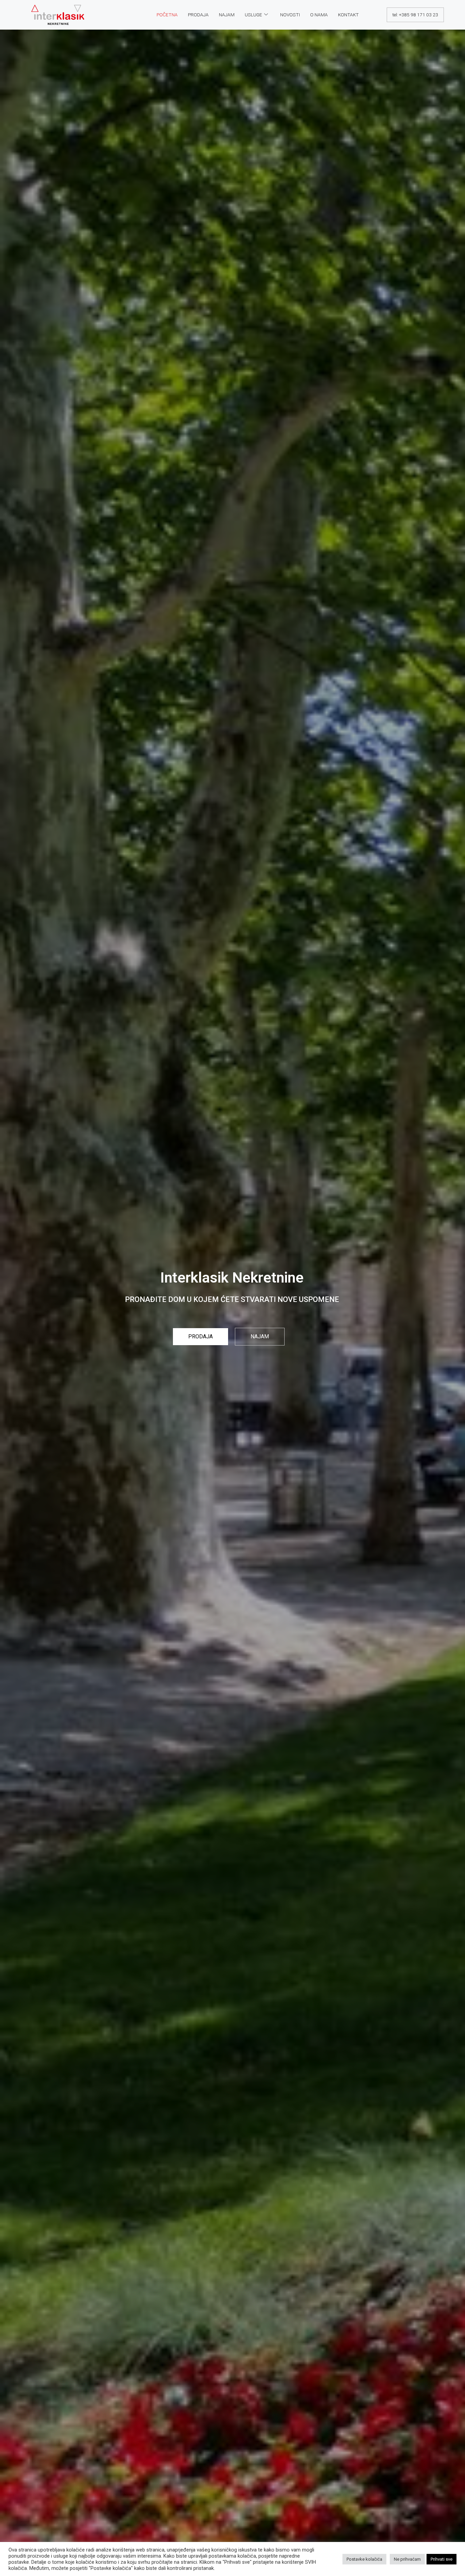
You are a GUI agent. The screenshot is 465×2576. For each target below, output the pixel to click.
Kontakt (348, 15)
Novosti (290, 15)
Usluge (253, 15)
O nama (319, 15)
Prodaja (198, 15)
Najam (227, 15)
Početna (167, 15)
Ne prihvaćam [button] (407, 2559)
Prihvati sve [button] (442, 2559)
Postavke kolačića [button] (364, 2559)
